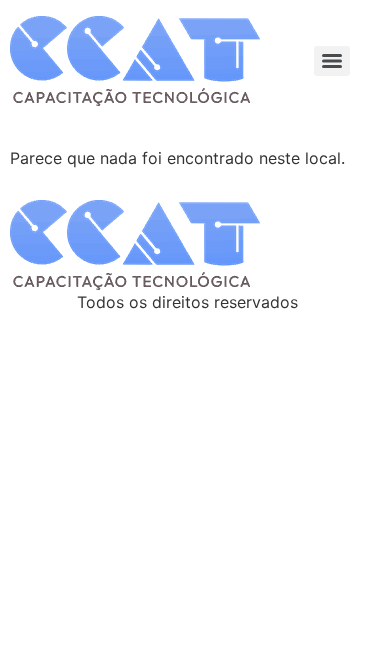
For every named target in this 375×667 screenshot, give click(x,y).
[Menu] (332, 61)
